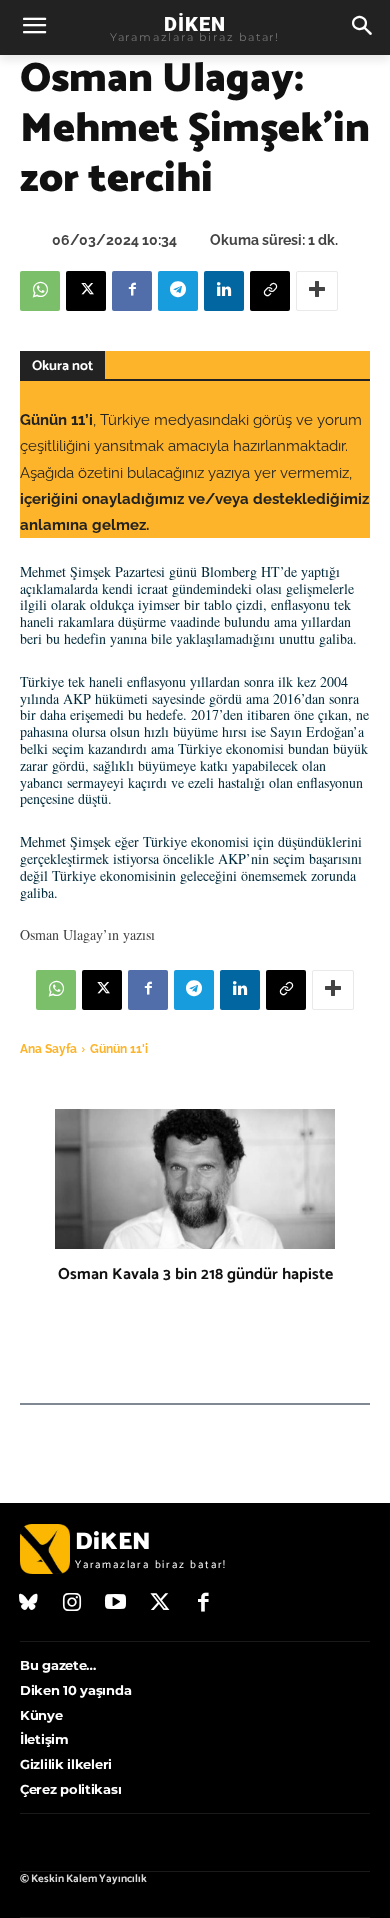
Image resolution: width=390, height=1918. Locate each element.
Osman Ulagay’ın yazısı (87, 934)
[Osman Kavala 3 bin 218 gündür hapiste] (195, 1179)
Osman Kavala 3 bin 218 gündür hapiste (195, 1274)
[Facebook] (132, 291)
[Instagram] (73, 1604)
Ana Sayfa (48, 1049)
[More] (317, 291)
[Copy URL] (270, 291)
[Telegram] (178, 291)
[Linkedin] (224, 291)
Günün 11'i (119, 1049)
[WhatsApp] (40, 291)
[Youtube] (116, 1604)
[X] (86, 291)
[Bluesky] (29, 1604)
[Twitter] (160, 1604)
